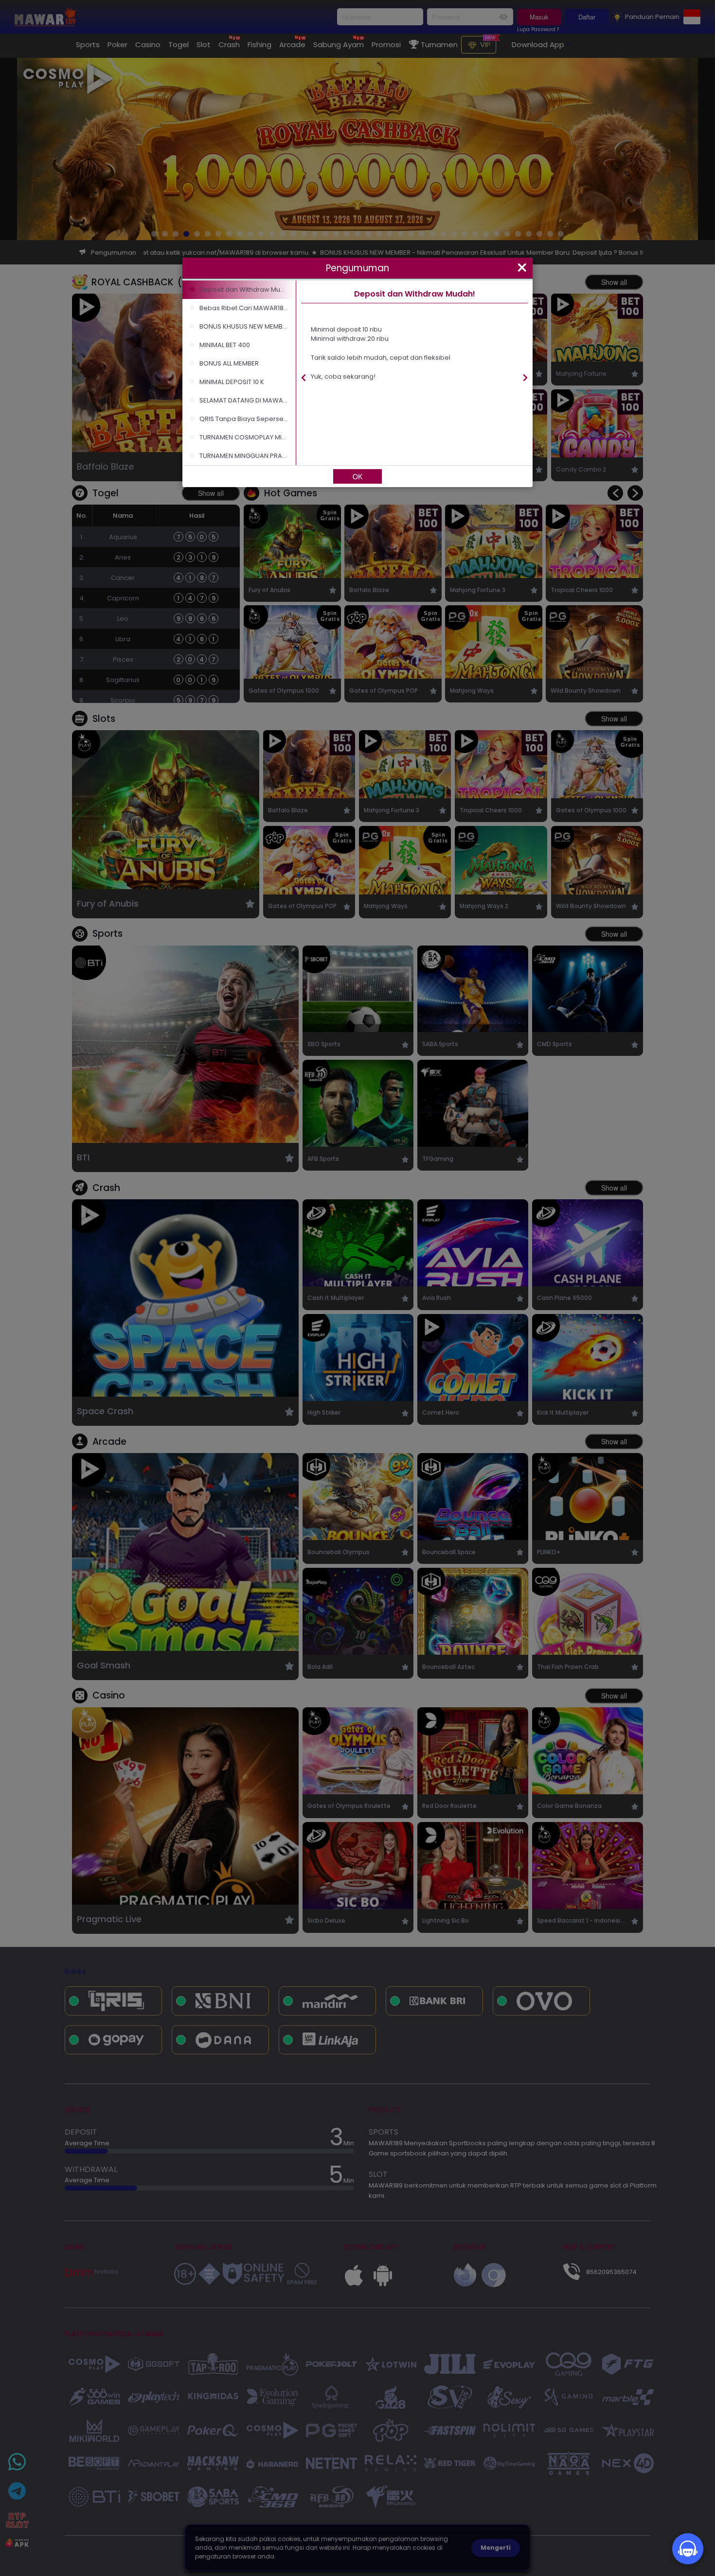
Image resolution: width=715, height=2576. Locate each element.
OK (357, 476)
